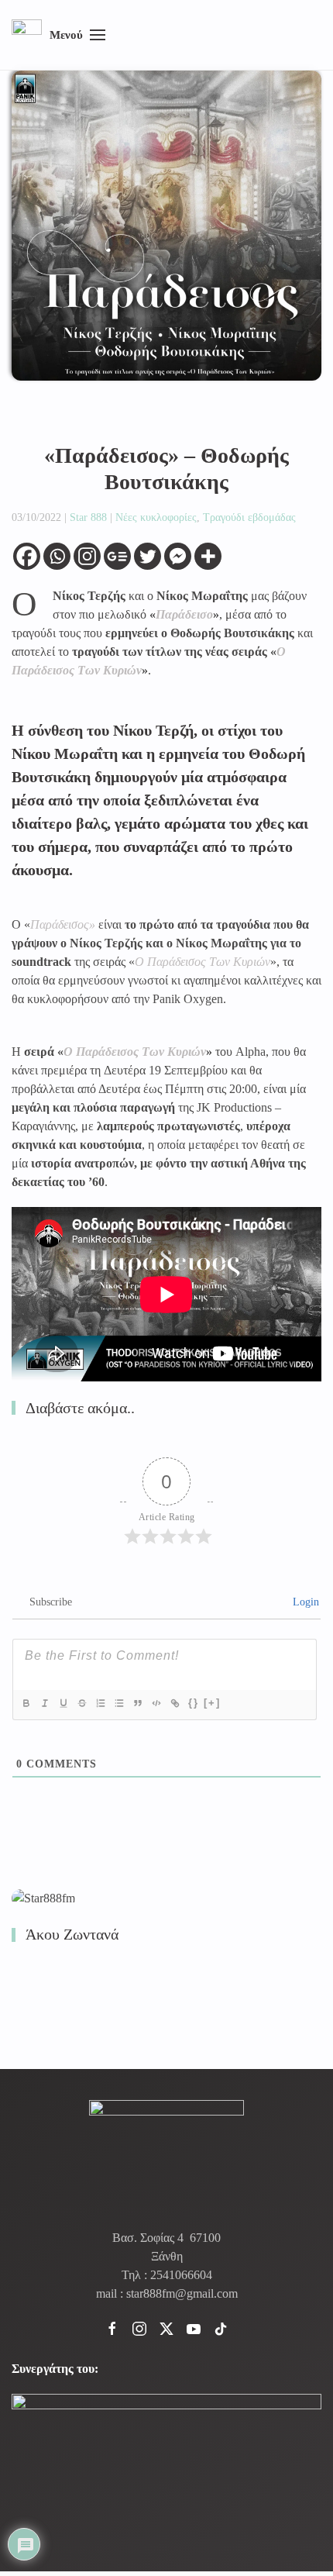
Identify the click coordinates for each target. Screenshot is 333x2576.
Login (304, 1602)
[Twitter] (148, 556)
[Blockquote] (138, 1703)
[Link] (175, 1703)
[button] (77, 35)
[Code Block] (156, 1703)
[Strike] (82, 1703)
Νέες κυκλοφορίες (156, 517)
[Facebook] (27, 556)
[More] (208, 556)
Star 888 (88, 517)
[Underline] (64, 1703)
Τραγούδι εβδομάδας (249, 517)
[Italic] (45, 1703)
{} (194, 1703)
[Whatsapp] (57, 556)
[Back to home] (27, 35)
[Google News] (117, 556)
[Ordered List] (101, 1703)
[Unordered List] (119, 1703)
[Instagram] (87, 556)
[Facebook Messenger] (178, 556)
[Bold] (26, 1703)
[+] (212, 1703)
